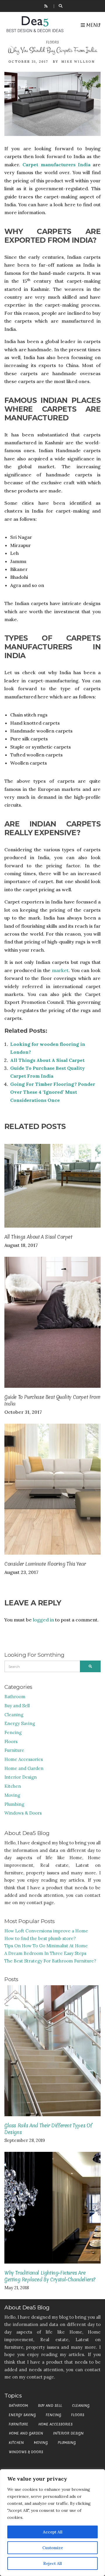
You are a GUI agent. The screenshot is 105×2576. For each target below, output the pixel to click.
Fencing (13, 1732)
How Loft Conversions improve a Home (46, 1931)
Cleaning (14, 1715)
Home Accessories (24, 1759)
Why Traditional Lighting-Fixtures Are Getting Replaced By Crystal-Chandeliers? (50, 2276)
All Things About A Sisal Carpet (47, 1060)
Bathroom (15, 1697)
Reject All (52, 2563)
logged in (43, 1620)
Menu (93, 25)
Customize (53, 2548)
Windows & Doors (23, 1813)
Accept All (53, 2532)
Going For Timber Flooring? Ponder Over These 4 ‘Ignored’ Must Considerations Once (53, 1092)
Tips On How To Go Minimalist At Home (46, 1946)
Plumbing (14, 1804)
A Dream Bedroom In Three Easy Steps (45, 1953)
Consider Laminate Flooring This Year (45, 1564)
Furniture (14, 1750)
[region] (52, 2523)
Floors (52, 42)
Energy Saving (20, 1723)
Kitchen (13, 1786)
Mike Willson (78, 62)
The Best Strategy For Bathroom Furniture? (50, 1961)
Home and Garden (24, 1768)
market (60, 970)
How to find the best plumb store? (40, 1938)
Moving (12, 1795)
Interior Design (21, 1777)
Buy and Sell (17, 1706)
